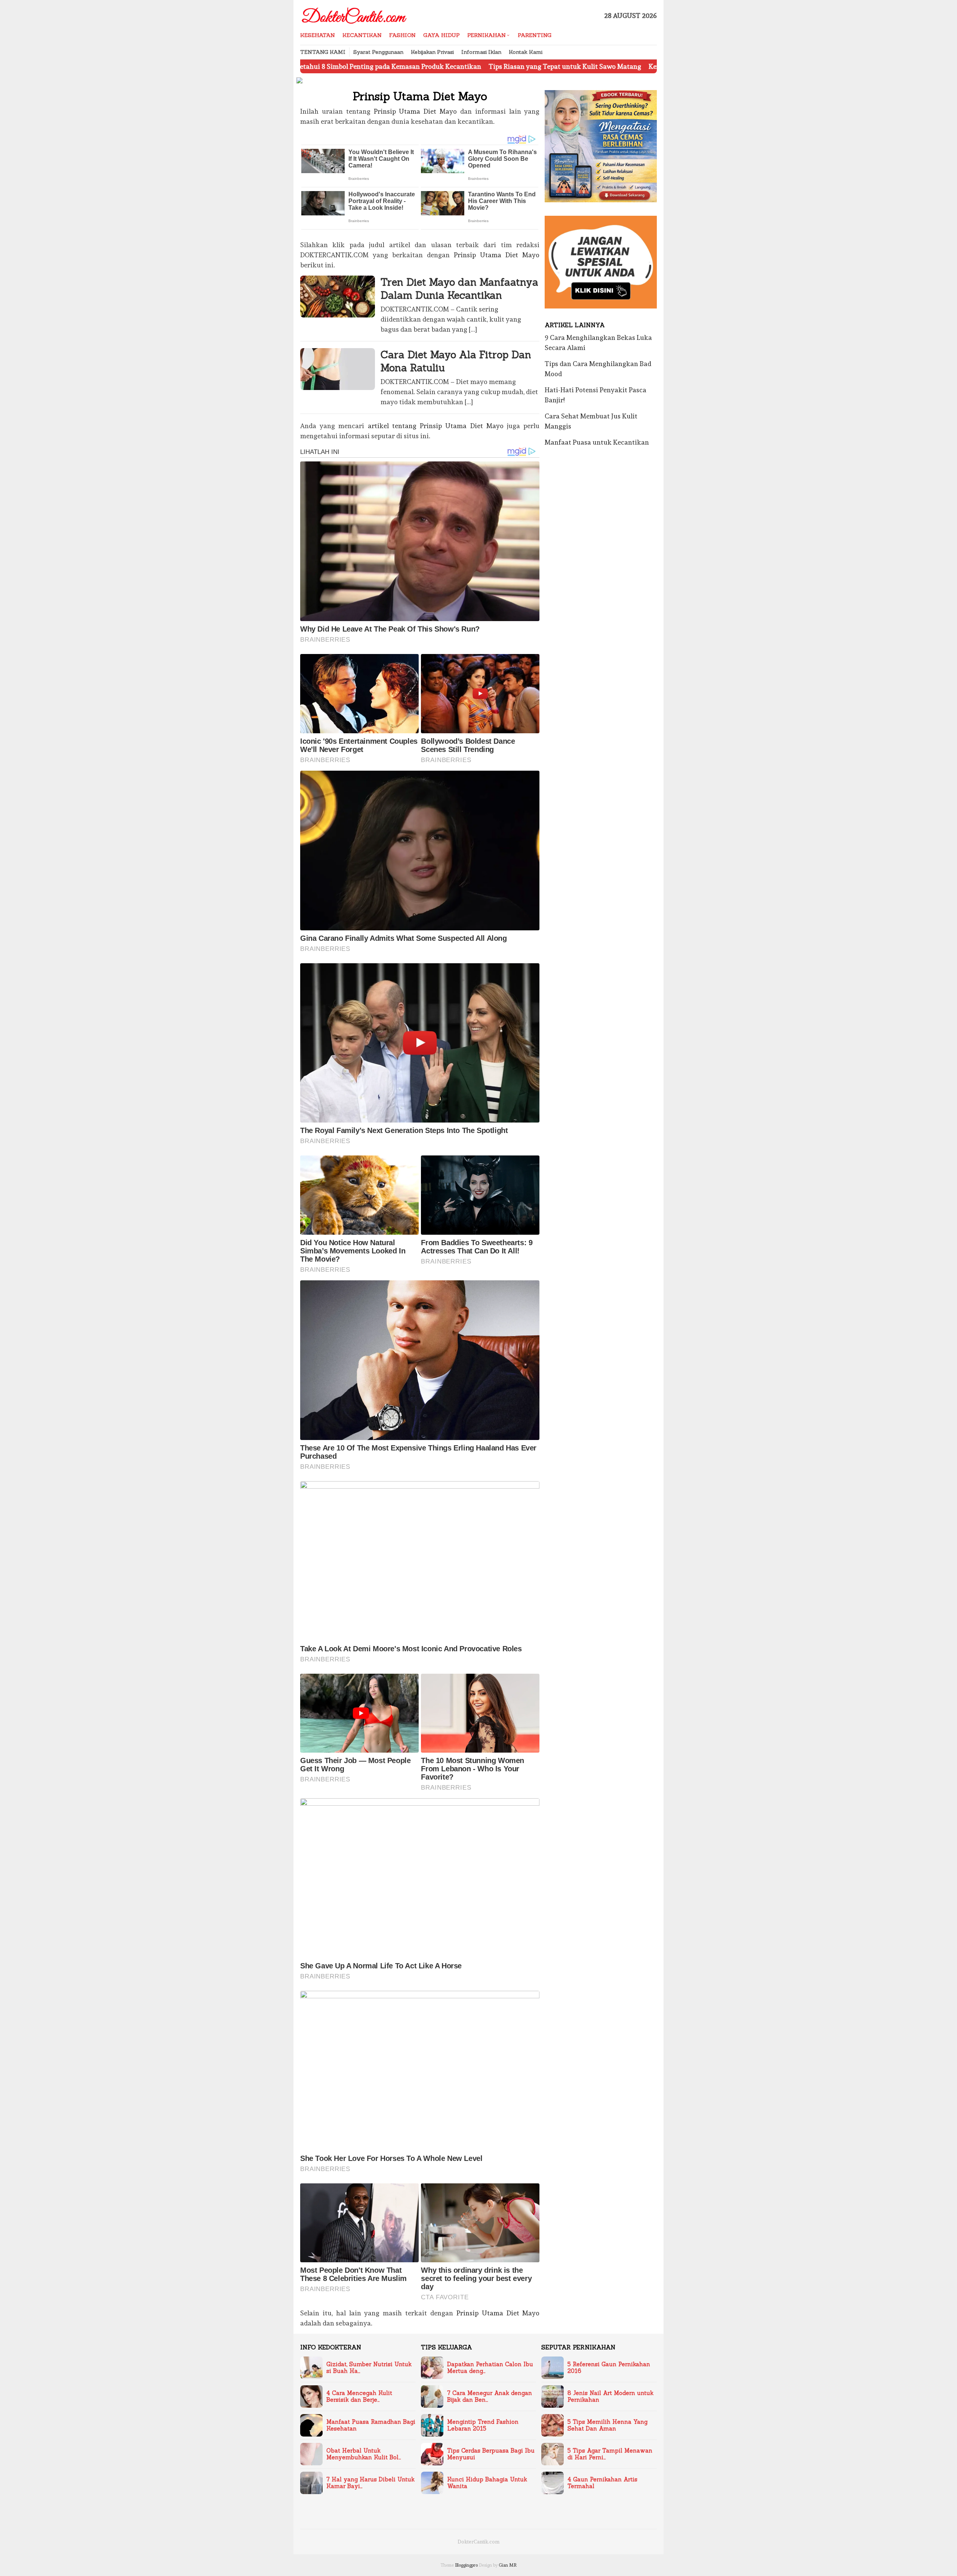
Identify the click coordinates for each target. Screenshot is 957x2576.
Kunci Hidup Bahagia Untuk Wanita (487, 2483)
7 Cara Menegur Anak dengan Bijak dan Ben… (490, 2397)
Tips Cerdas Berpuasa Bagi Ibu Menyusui (491, 2454)
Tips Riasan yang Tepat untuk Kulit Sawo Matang (437, 66)
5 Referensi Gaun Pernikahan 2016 (609, 2368)
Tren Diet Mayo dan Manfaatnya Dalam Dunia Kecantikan (459, 288)
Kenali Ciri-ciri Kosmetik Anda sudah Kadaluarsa (597, 66)
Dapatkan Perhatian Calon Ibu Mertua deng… (490, 2368)
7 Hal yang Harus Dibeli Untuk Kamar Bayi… (370, 2483)
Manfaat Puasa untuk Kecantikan (597, 442)
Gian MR (508, 2565)
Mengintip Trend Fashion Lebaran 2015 (483, 2425)
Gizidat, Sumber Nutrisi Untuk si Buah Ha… (369, 2368)
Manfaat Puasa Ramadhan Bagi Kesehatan (371, 2425)
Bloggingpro (466, 2565)
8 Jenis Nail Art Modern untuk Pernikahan (610, 2397)
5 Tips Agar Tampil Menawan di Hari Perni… (610, 2454)
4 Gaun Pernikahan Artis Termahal (602, 2483)
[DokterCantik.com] (355, 14)
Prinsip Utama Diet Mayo (416, 111)
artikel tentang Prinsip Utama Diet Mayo (436, 426)
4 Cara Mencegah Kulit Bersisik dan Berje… (359, 2397)
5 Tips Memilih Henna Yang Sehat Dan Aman (607, 2425)
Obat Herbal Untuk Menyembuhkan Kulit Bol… (364, 2454)
